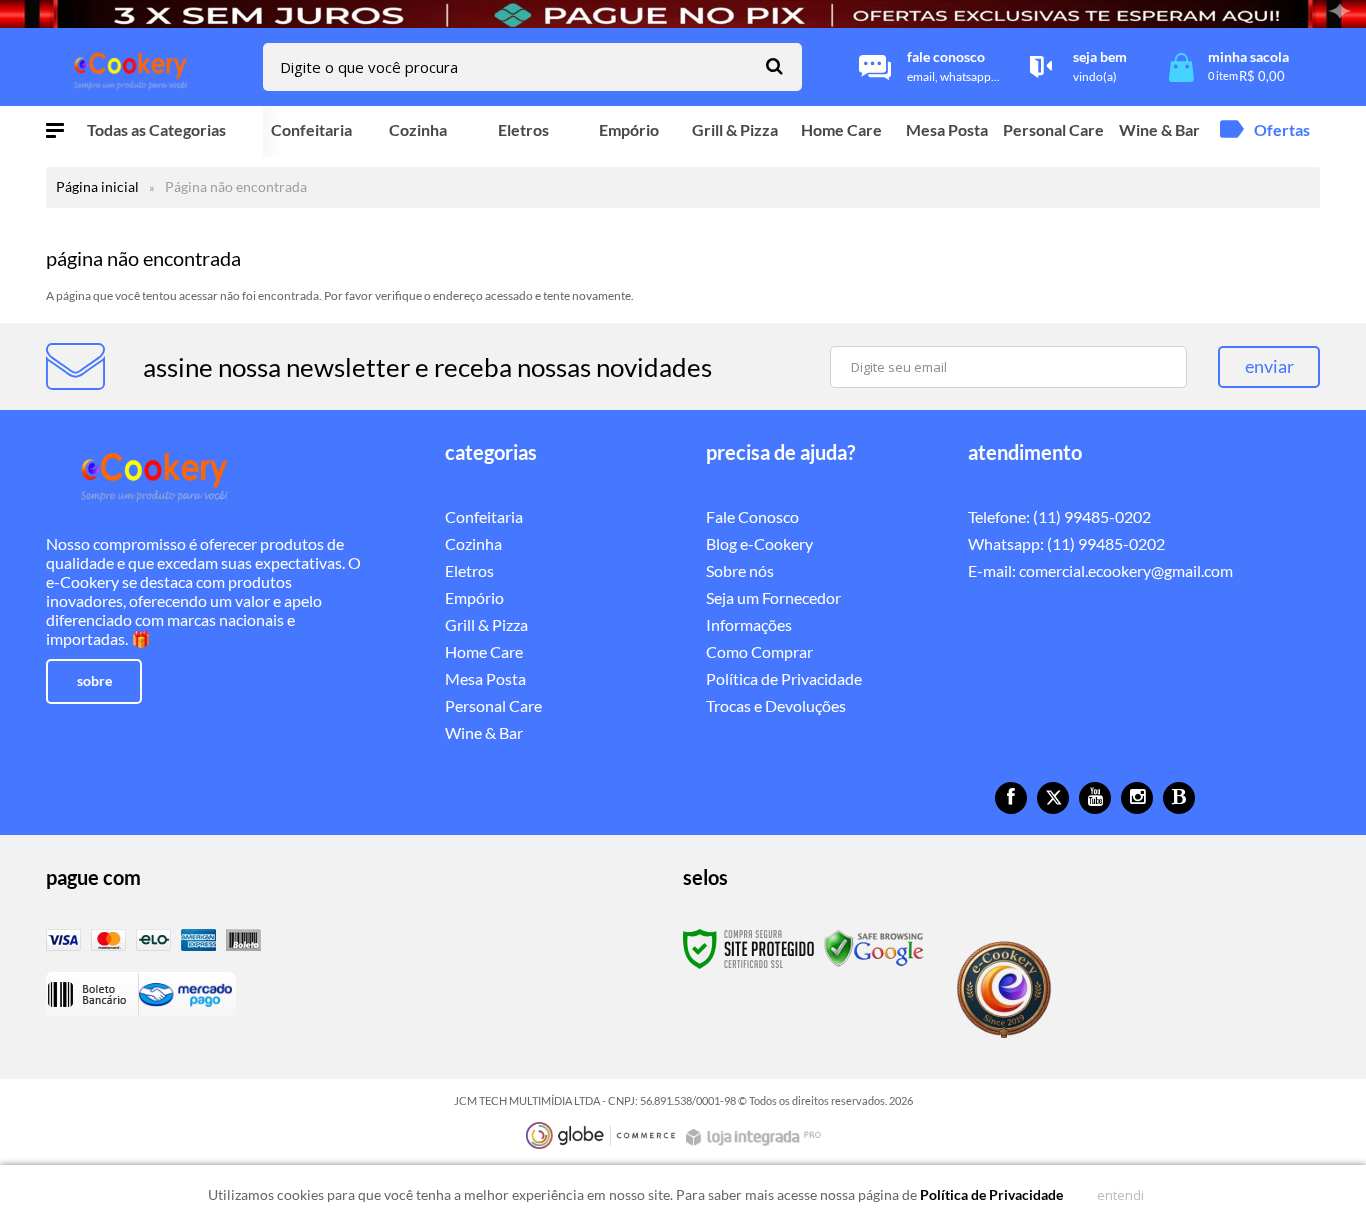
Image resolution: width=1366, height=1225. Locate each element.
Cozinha (473, 543)
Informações (749, 624)
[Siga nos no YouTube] (1095, 798)
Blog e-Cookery (759, 543)
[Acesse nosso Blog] (1179, 798)
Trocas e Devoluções (776, 705)
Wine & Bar (484, 732)
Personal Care (493, 705)
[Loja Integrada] (756, 1137)
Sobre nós (740, 570)
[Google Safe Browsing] (874, 947)
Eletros (469, 570)
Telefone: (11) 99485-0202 (1059, 516)
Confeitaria (484, 516)
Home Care (484, 651)
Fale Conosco (752, 516)
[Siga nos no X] (1053, 798)
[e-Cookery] (133, 67)
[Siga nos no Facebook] (1011, 798)
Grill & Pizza (486, 624)
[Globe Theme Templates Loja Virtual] (601, 1135)
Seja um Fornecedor (773, 597)
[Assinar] (1269, 367)
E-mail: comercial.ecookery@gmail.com (1100, 570)
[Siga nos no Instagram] (1137, 798)
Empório (474, 597)
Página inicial (97, 186)
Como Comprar (759, 651)
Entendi (1120, 1195)
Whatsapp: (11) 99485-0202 (1066, 543)
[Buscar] (774, 65)
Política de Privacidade (784, 678)
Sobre (94, 680)
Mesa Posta (485, 678)
